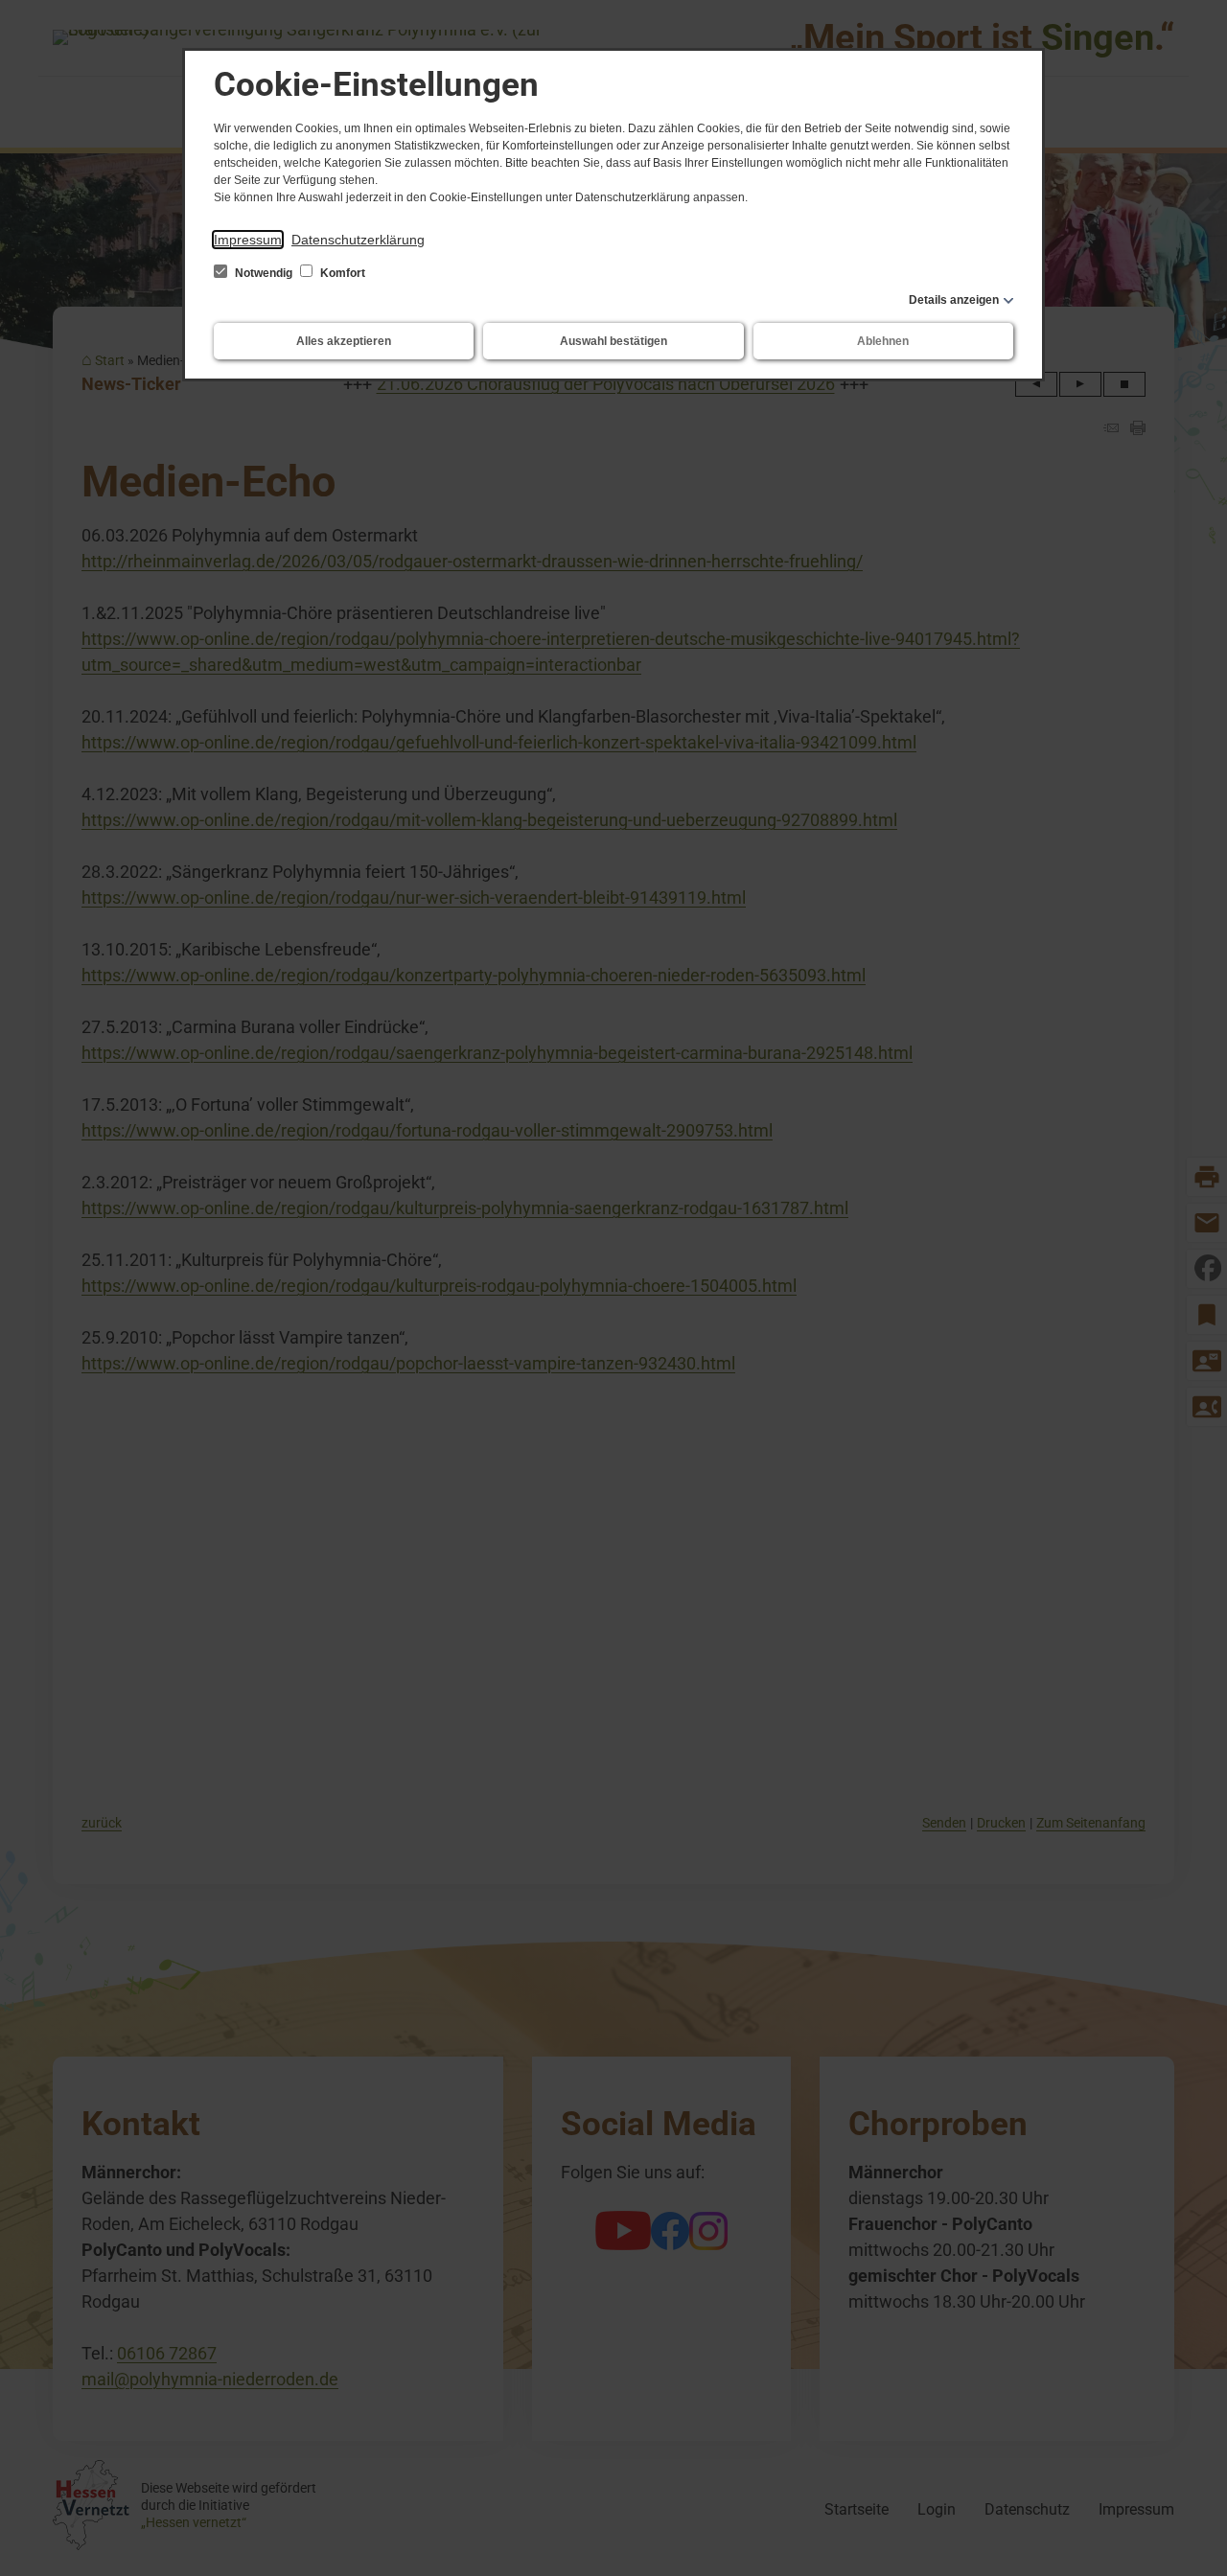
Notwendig (264, 273)
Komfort (341, 273)
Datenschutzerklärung (358, 240)
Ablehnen (883, 341)
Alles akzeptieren (344, 341)
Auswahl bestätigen (613, 341)
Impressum (248, 240)
